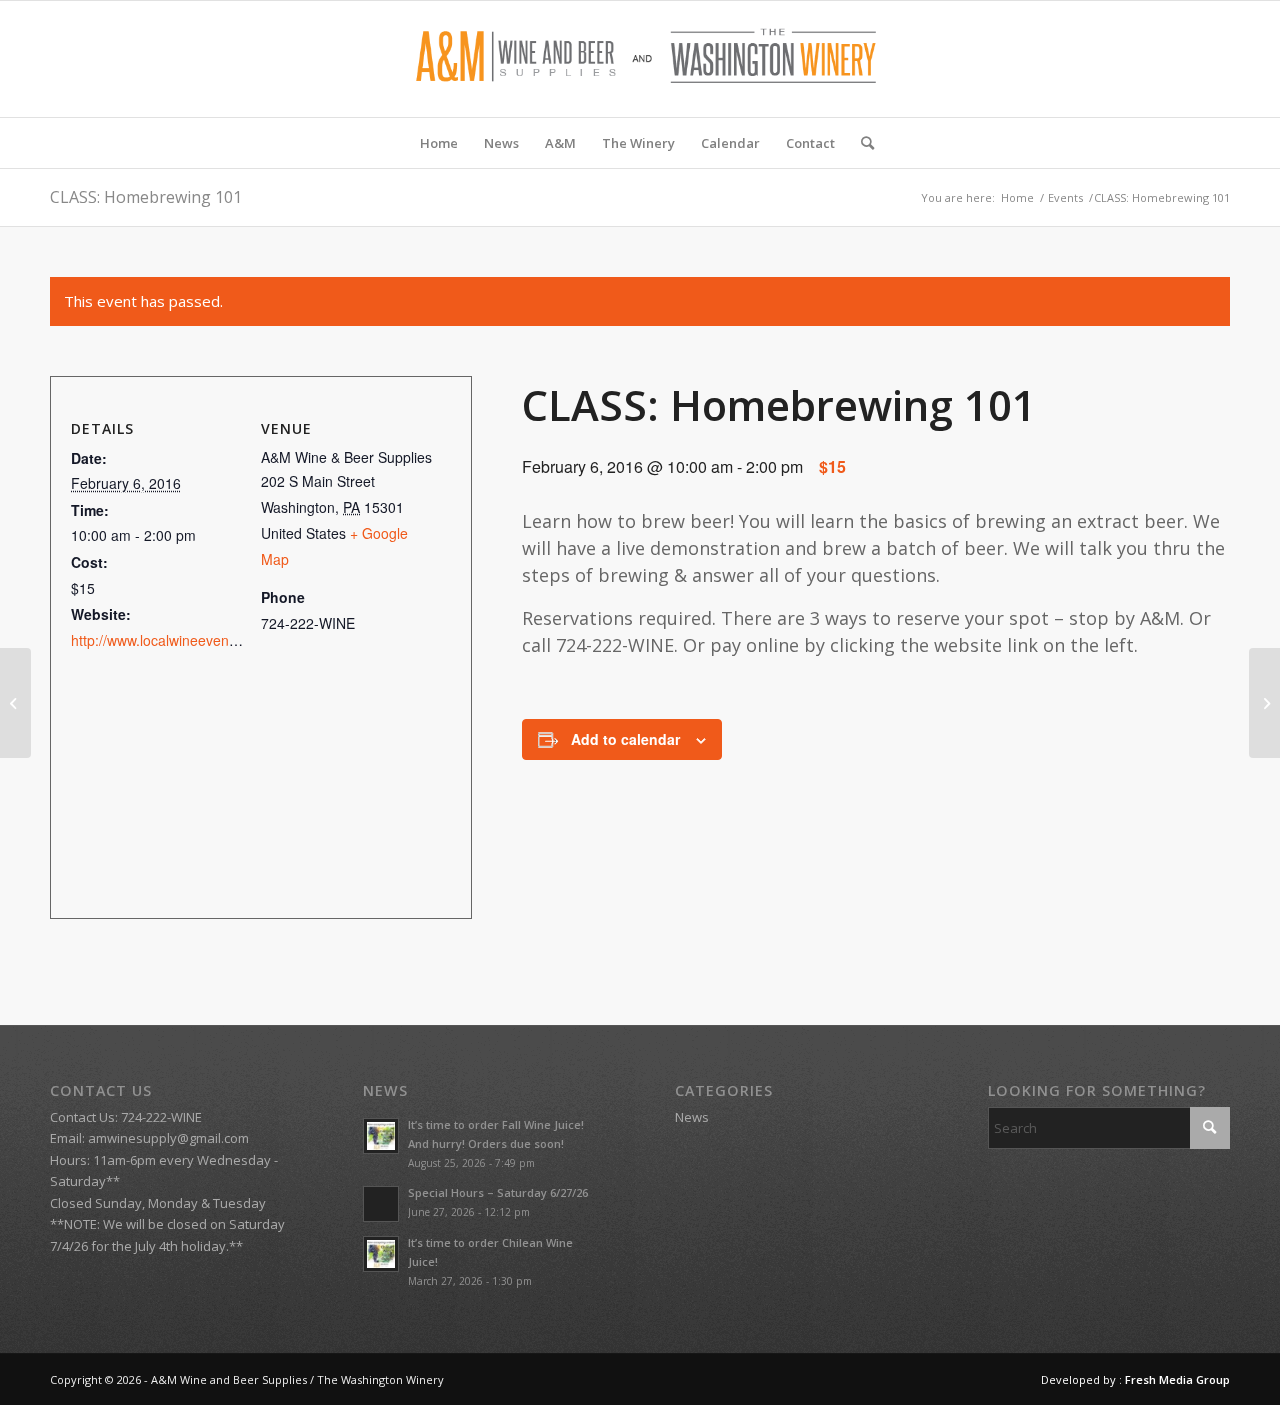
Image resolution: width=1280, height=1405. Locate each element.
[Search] (861, 143)
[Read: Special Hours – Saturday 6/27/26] (381, 1204)
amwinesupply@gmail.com (168, 1138)
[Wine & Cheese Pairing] (15, 703)
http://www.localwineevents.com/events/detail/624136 (239, 640)
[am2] (640, 59)
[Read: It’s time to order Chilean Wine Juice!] (381, 1254)
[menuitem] (439, 143)
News (692, 1117)
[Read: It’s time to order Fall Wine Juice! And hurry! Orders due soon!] (381, 1136)
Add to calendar (625, 739)
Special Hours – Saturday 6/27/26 (498, 1192)
